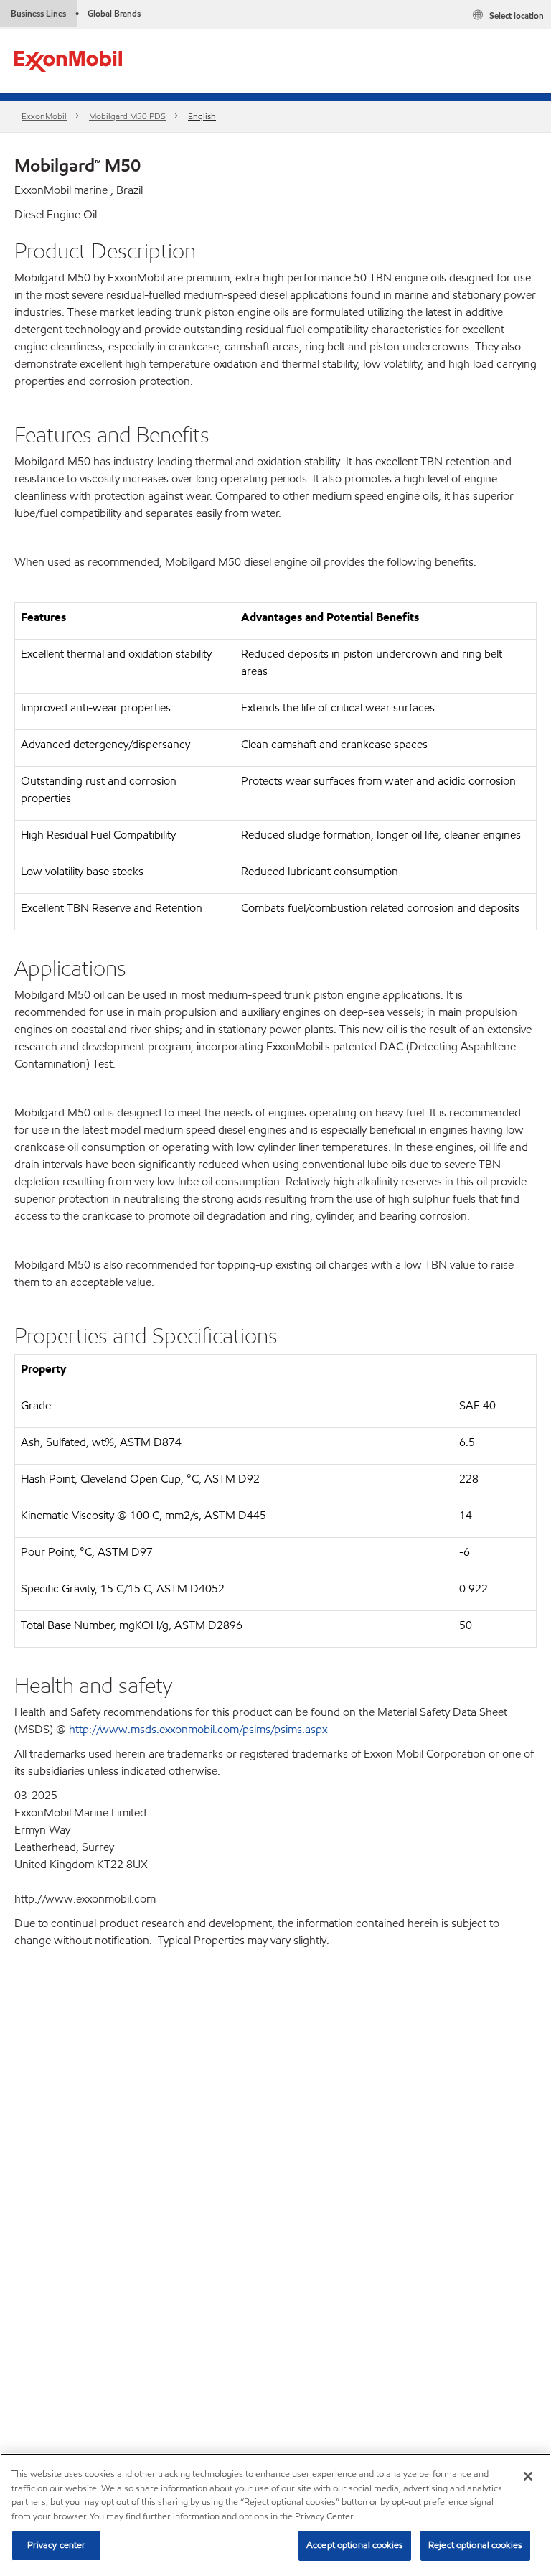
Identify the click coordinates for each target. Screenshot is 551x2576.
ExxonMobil (44, 116)
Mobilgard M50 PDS (127, 116)
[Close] (528, 2476)
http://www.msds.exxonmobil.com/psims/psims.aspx (198, 1729)
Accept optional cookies (355, 2545)
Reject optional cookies (475, 2545)
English (202, 116)
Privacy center (57, 2545)
